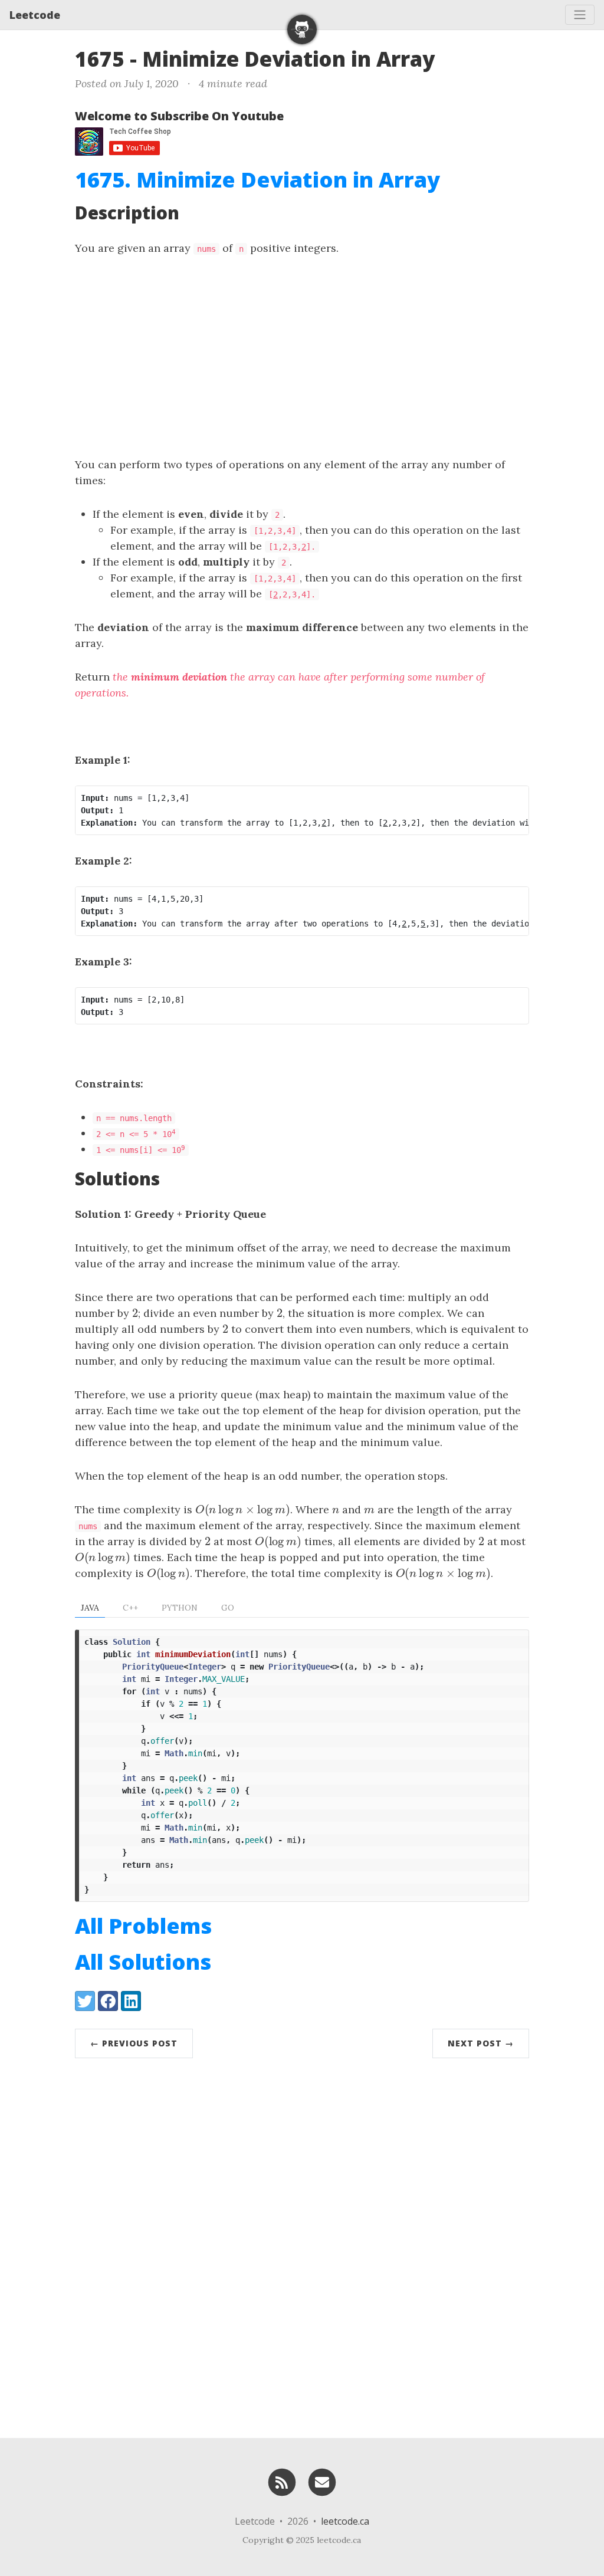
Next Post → (481, 2043)
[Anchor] (449, 57)
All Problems (143, 1926)
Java (90, 1608)
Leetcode (35, 15)
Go (228, 1608)
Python (180, 1608)
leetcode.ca (345, 2521)
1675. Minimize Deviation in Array (257, 180)
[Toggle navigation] (580, 15)
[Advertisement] (302, 356)
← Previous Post (134, 2043)
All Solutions (143, 1962)
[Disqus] (302, 2245)
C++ (130, 1608)
